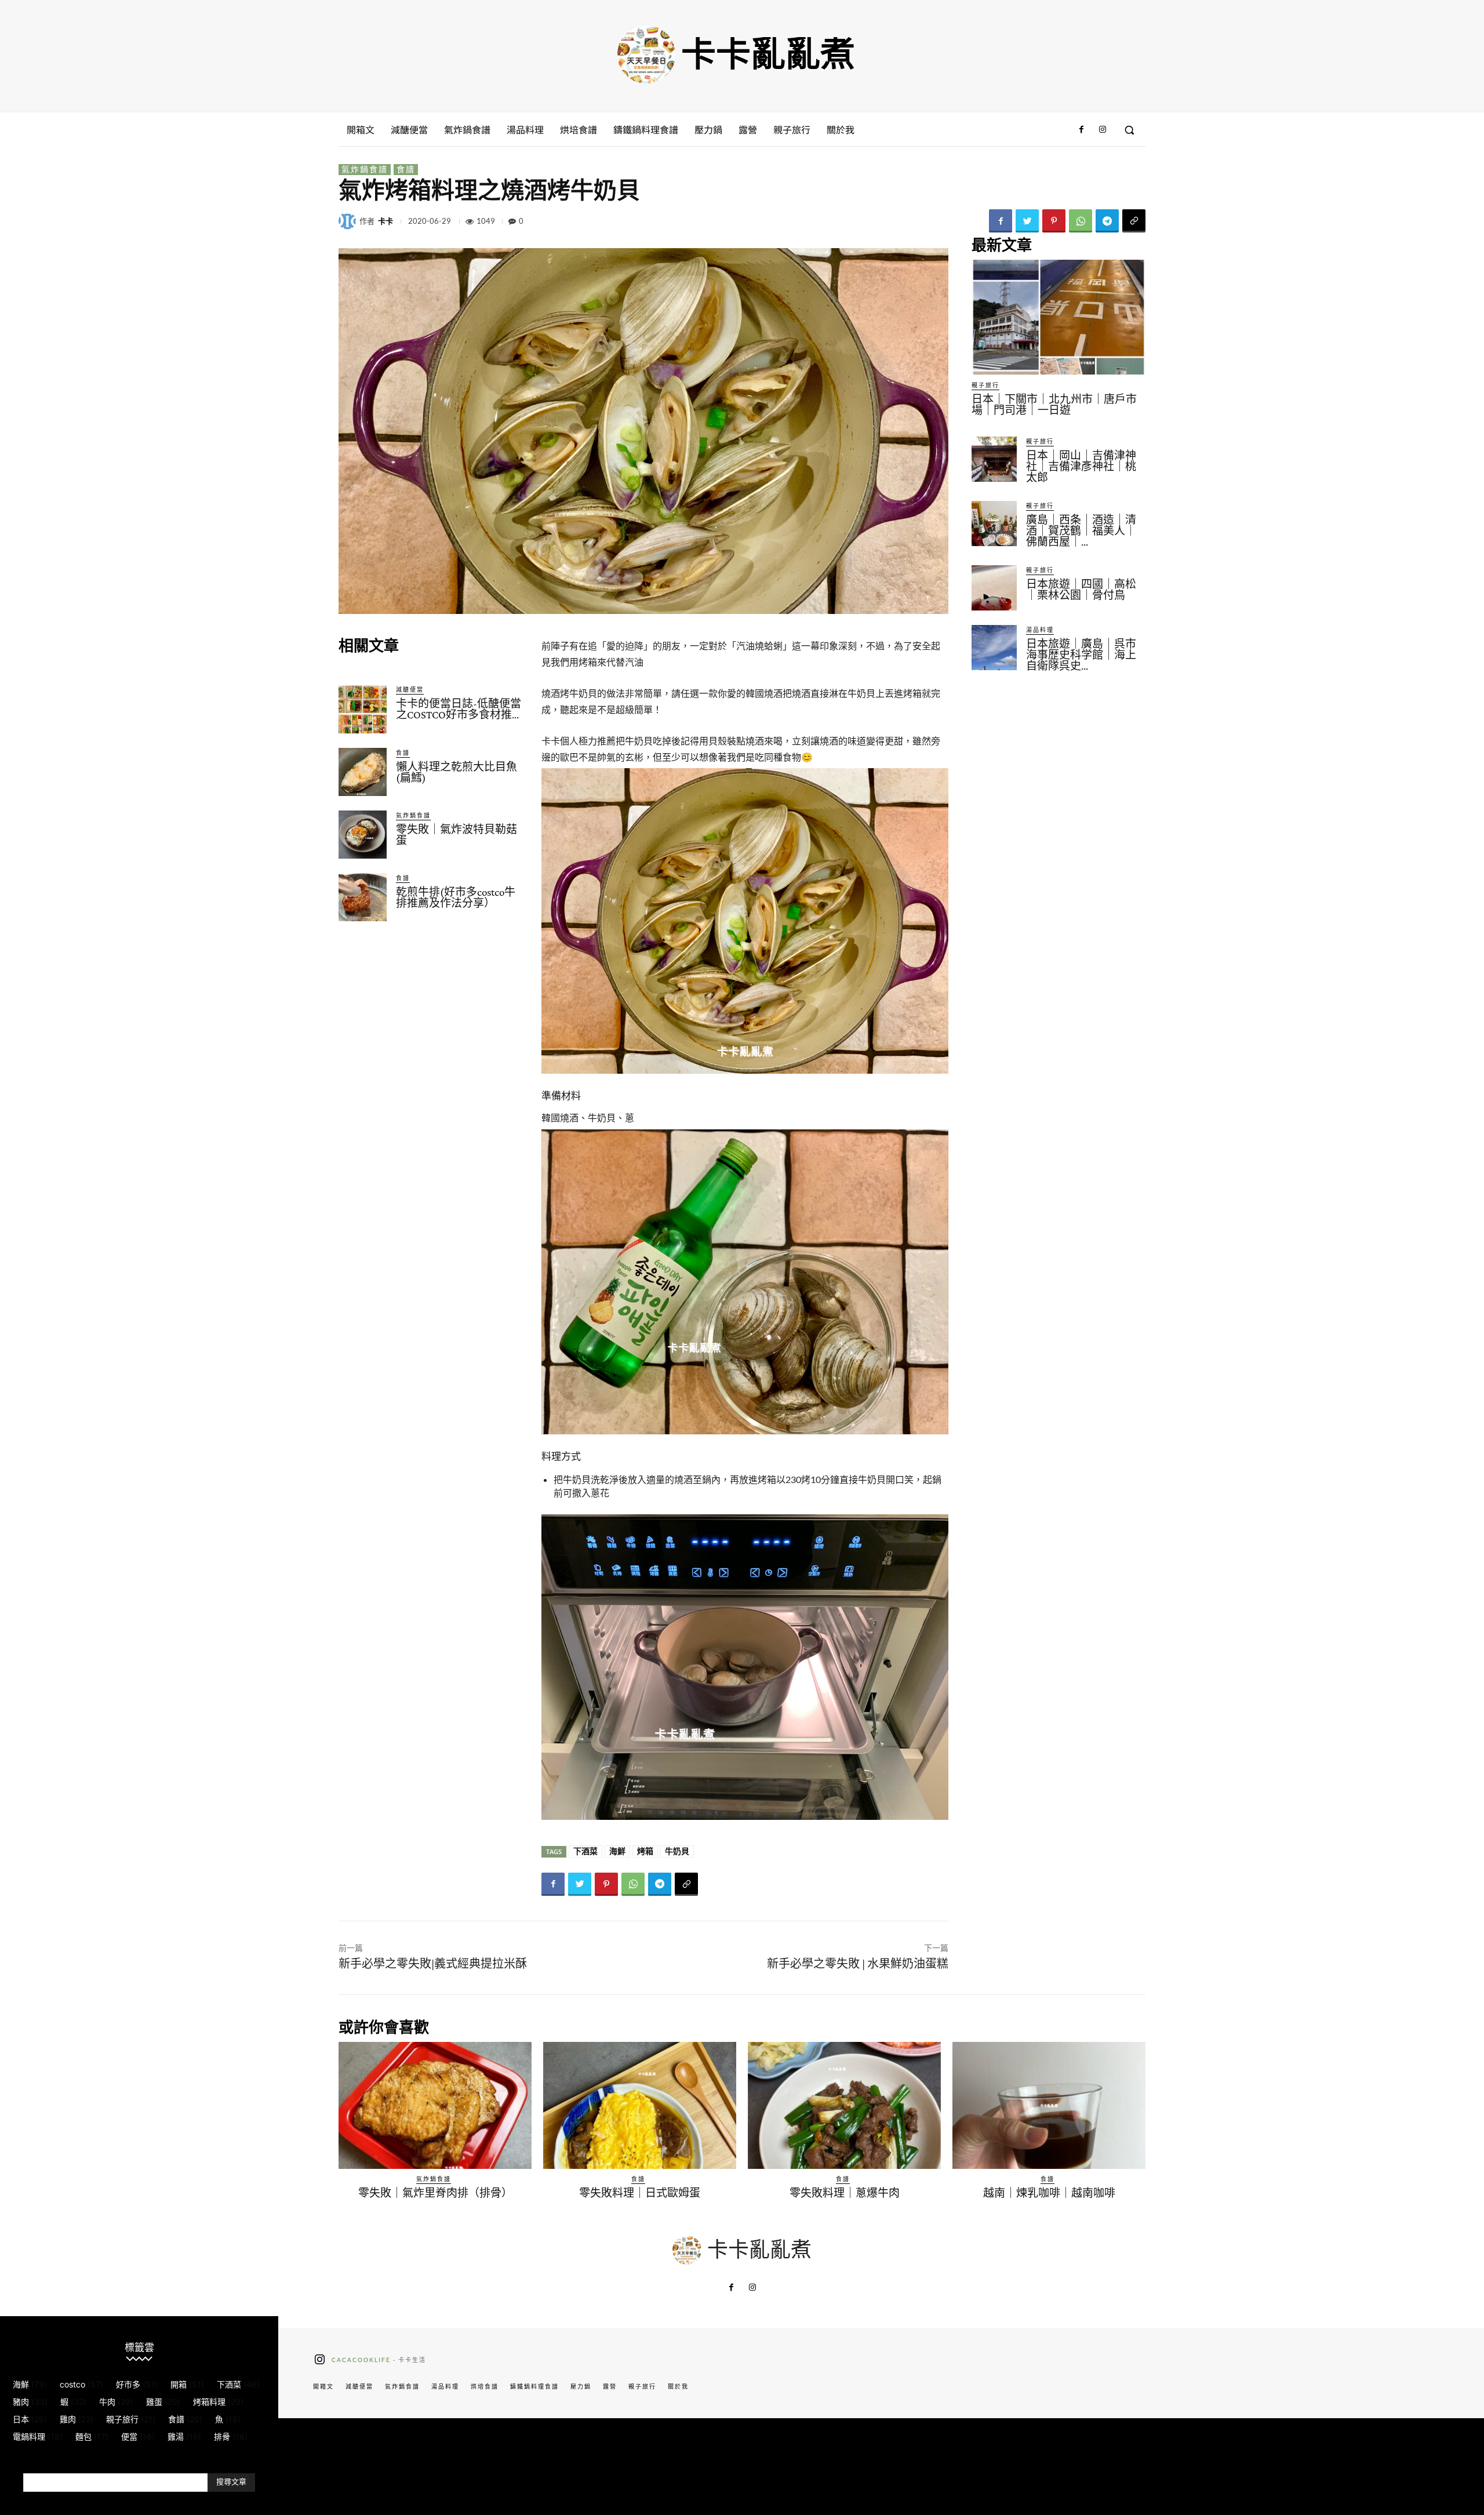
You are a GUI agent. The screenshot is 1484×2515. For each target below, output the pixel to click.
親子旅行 (985, 385)
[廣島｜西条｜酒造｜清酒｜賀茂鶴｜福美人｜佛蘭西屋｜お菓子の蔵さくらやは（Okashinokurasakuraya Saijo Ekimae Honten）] (994, 524)
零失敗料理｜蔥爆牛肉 (845, 2193)
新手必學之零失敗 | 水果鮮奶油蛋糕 (858, 1964)
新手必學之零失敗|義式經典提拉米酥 (433, 1964)
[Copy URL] (1134, 221)
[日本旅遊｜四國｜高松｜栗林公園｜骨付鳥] (994, 588)
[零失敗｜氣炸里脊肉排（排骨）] (435, 2106)
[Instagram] (1103, 130)
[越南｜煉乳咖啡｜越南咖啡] (1049, 2106)
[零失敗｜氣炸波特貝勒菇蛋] (363, 835)
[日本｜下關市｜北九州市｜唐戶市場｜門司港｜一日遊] (1059, 317)
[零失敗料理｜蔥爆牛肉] (844, 2106)
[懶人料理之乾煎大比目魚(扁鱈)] (363, 772)
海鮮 (617, 1851)
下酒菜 (585, 1851)
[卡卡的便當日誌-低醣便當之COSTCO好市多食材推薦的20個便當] (363, 709)
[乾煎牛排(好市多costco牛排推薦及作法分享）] (363, 897)
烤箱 (645, 1851)
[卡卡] (349, 221)
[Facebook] (1081, 130)
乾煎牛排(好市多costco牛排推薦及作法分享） (456, 897)
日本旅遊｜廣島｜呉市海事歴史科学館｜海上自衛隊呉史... (1081, 655)
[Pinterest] (1054, 221)
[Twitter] (1027, 221)
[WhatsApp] (1081, 221)
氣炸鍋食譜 (365, 169)
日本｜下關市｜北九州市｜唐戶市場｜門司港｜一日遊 (1054, 405)
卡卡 (385, 221)
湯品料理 (1040, 630)
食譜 (406, 169)
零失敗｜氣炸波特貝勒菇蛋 (457, 835)
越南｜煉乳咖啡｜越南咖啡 (1049, 2193)
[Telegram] (1107, 221)
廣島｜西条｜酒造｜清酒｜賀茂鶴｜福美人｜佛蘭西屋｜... (1081, 531)
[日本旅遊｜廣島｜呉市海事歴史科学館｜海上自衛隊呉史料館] (994, 648)
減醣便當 (410, 689)
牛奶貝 (677, 1851)
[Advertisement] (431, 1024)
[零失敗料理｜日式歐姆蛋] (640, 2106)
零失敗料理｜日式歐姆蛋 (640, 2193)
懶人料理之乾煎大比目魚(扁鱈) (457, 772)
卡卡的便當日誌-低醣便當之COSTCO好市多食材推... (459, 709)
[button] (1129, 130)
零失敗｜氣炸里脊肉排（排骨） (435, 2193)
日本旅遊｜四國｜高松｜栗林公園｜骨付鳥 (1081, 590)
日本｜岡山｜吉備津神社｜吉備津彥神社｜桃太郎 (1081, 466)
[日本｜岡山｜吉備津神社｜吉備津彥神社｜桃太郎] (994, 459)
